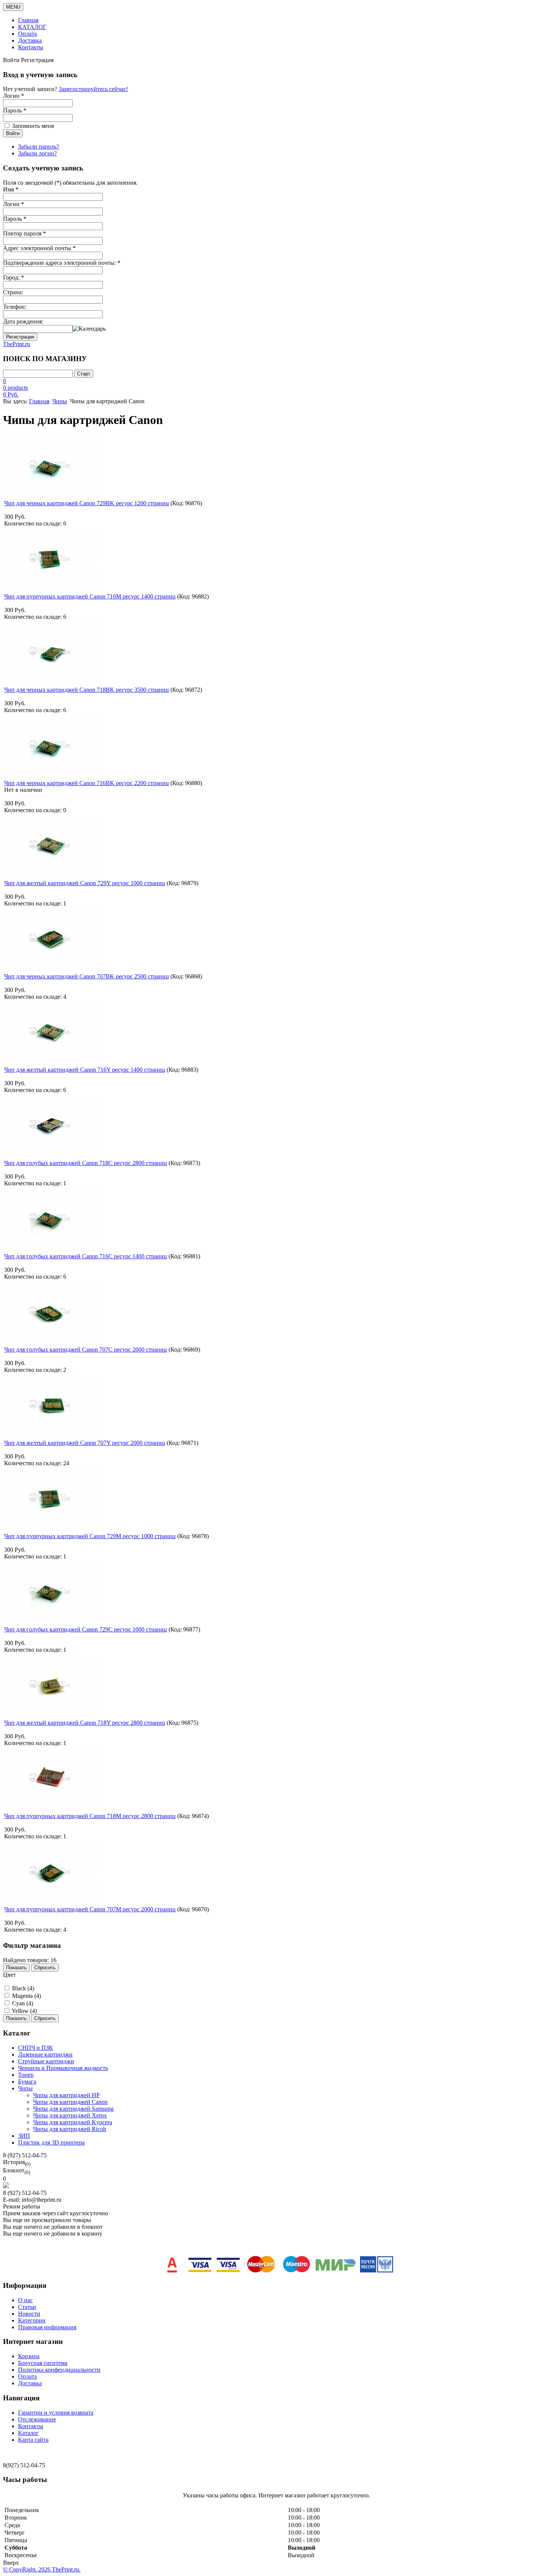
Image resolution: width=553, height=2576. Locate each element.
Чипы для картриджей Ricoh (70, 2129)
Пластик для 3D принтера (51, 2142)
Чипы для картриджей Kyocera (73, 2122)
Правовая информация (47, 2327)
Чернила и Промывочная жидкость (63, 2068)
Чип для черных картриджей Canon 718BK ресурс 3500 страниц (87, 690)
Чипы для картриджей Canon (70, 2102)
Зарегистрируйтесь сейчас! (93, 89)
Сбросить (45, 1968)
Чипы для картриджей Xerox (70, 2115)
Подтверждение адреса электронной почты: (62, 263)
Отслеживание (37, 2419)
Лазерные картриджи (45, 2054)
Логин (14, 204)
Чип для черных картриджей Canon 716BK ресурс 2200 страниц (87, 783)
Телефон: (15, 307)
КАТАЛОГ (32, 27)
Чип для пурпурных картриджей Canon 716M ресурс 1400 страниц (90, 596)
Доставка (30, 40)
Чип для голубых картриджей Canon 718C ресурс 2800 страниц (86, 1163)
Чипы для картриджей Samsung (73, 2109)
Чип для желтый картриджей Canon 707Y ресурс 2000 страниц (85, 1443)
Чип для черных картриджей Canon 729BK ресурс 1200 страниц (87, 503)
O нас (25, 2300)
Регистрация (20, 337)
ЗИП (24, 2136)
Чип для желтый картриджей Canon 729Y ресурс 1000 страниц (85, 883)
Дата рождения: (23, 321)
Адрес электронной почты (39, 248)
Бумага (27, 2082)
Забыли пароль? (39, 147)
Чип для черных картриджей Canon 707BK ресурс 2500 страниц (87, 976)
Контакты (31, 47)
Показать (16, 1968)
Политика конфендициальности (59, 2370)
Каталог (28, 2433)
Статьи (27, 2307)
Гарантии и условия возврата (56, 2413)
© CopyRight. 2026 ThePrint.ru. (42, 2569)
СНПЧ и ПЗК (36, 2048)
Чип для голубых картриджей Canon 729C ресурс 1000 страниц (86, 1629)
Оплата (27, 34)
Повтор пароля (24, 233)
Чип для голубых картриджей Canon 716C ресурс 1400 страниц (86, 1256)
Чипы (60, 401)
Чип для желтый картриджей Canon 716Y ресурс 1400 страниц (85, 1070)
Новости (29, 2314)
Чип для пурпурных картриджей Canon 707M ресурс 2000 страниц (90, 1909)
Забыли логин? (37, 153)
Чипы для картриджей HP (66, 2095)
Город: (14, 277)
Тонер (26, 2075)
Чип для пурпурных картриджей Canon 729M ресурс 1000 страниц (90, 1536)
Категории (32, 2320)
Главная (28, 20)
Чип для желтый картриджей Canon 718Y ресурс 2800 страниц (85, 1723)
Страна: (13, 292)
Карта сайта (33, 2440)
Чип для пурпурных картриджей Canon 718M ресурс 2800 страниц (90, 1816)
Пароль (15, 219)
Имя (11, 189)
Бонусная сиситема (43, 2363)
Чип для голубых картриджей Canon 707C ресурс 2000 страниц (86, 1350)
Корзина (29, 2356)
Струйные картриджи (46, 2061)
